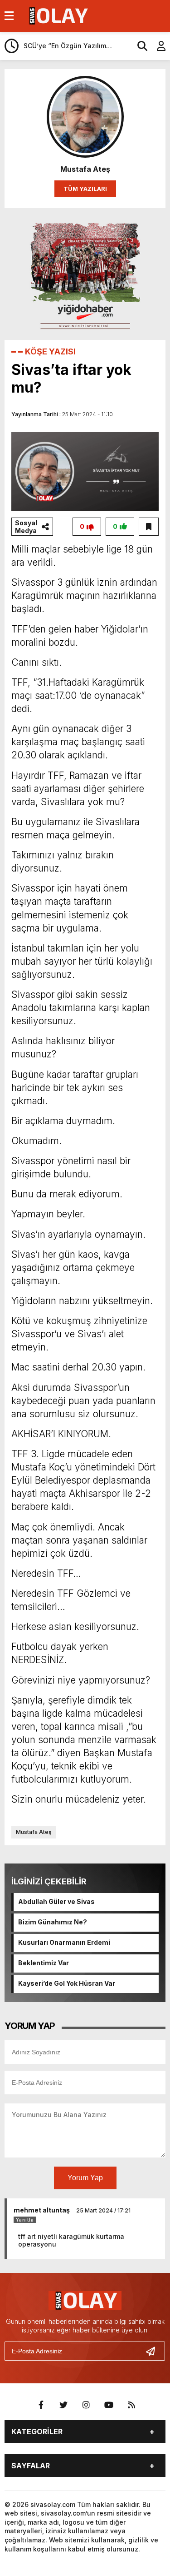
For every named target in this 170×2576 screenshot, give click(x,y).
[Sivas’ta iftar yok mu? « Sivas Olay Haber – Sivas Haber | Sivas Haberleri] (57, 15)
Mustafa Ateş (34, 1832)
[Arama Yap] (138, 46)
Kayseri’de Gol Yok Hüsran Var (67, 1983)
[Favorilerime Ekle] (149, 527)
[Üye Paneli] (156, 46)
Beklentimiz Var (44, 1963)
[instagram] (86, 2405)
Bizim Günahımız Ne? (53, 1922)
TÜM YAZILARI (85, 189)
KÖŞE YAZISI (50, 351)
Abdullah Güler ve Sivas (56, 1901)
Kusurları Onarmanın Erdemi (64, 1942)
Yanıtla (25, 2220)
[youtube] (109, 2405)
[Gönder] (154, 2351)
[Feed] (131, 2405)
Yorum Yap (85, 2178)
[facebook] (41, 2405)
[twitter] (63, 2405)
